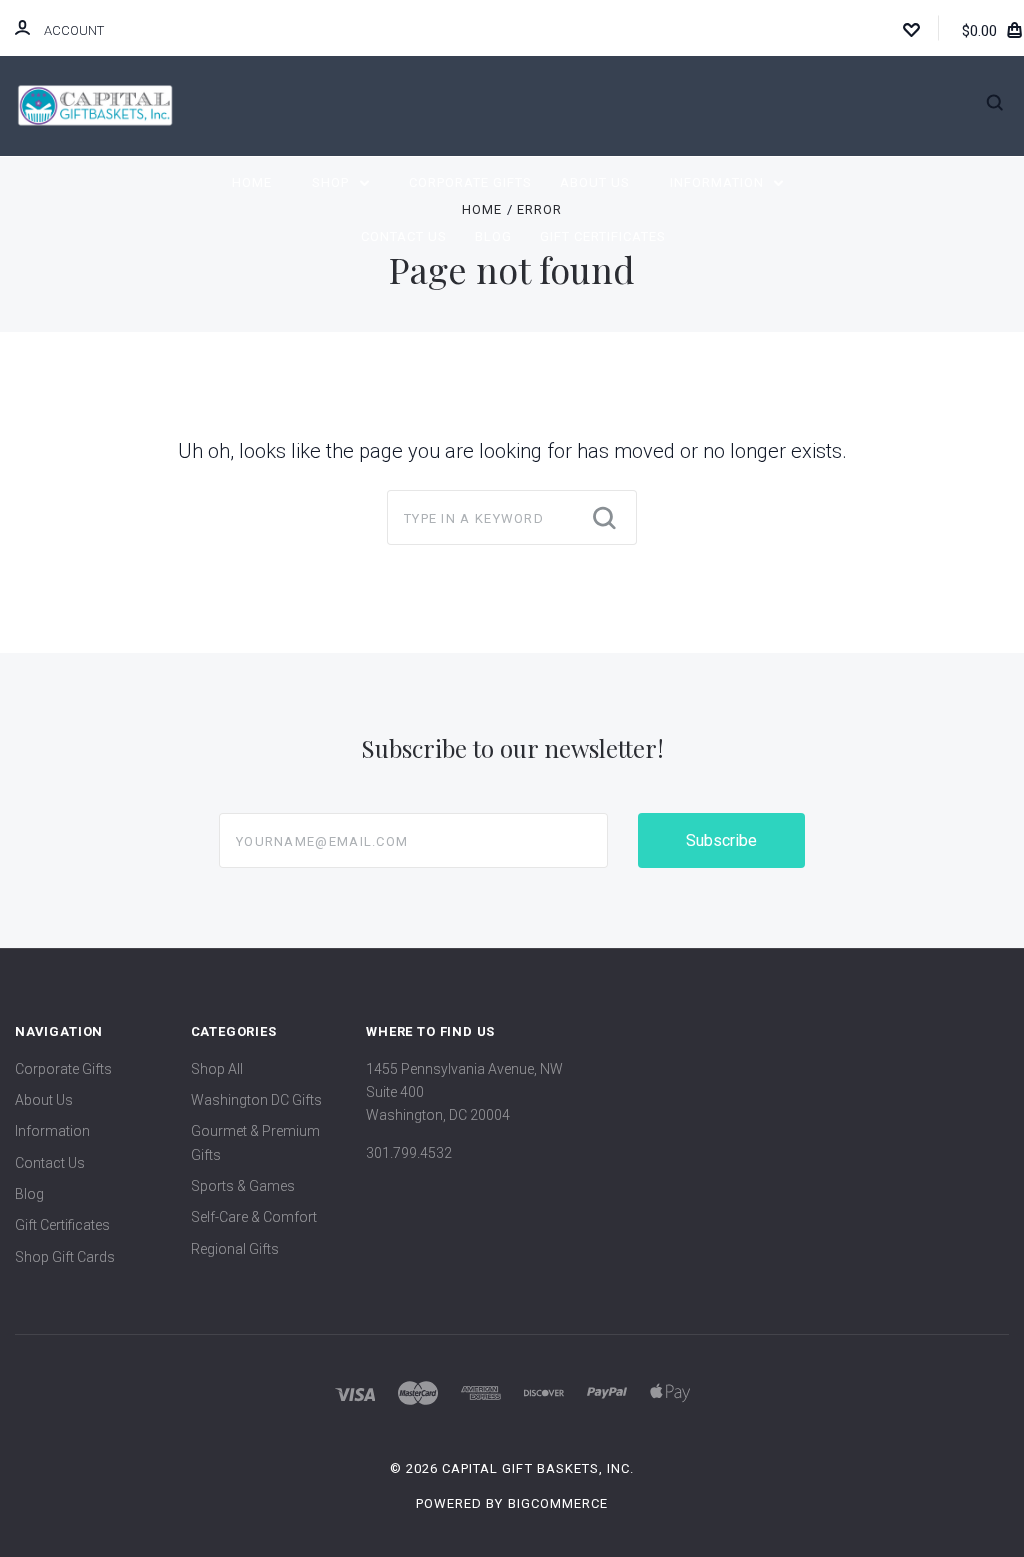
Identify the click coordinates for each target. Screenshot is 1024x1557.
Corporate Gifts (470, 182)
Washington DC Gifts (256, 1100)
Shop (332, 182)
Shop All (217, 1069)
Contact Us (404, 236)
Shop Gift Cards (65, 1257)
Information (719, 182)
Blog (493, 236)
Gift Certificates (603, 236)
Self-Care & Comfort (254, 1217)
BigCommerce (558, 1503)
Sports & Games (243, 1186)
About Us (595, 182)
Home (252, 182)
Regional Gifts (235, 1249)
